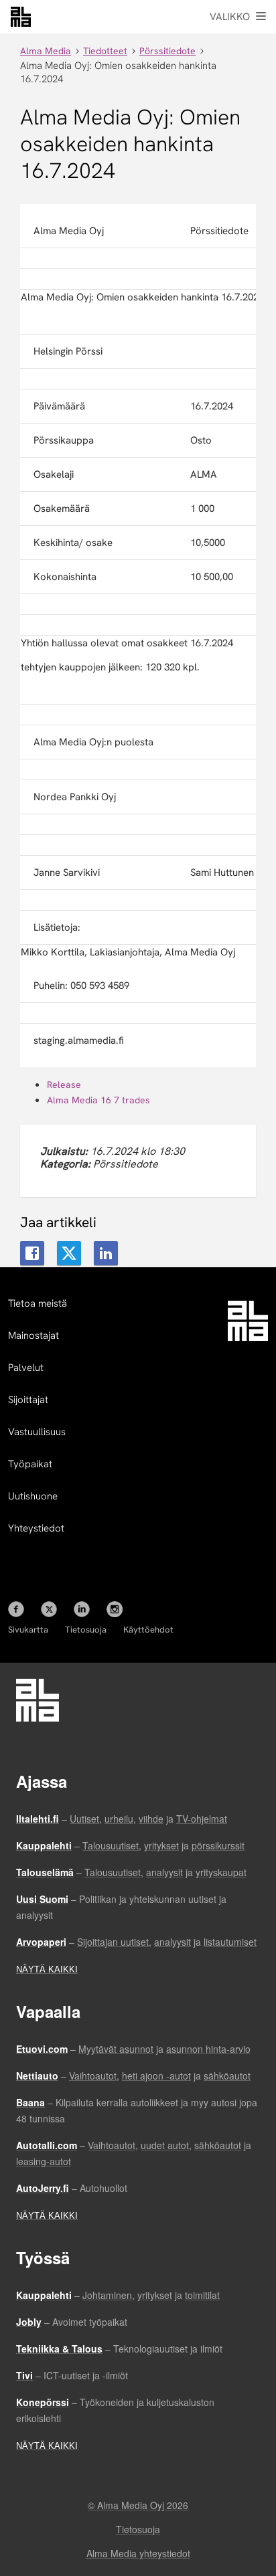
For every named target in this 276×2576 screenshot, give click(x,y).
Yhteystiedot (36, 1528)
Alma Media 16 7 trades (98, 1100)
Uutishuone (33, 1496)
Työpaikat (30, 1464)
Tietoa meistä (38, 1303)
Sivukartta (28, 1630)
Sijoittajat (28, 1400)
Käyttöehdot (148, 1630)
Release (64, 1085)
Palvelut (26, 1368)
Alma (21, 17)
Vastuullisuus (37, 1432)
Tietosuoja (86, 1630)
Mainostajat (33, 1336)
